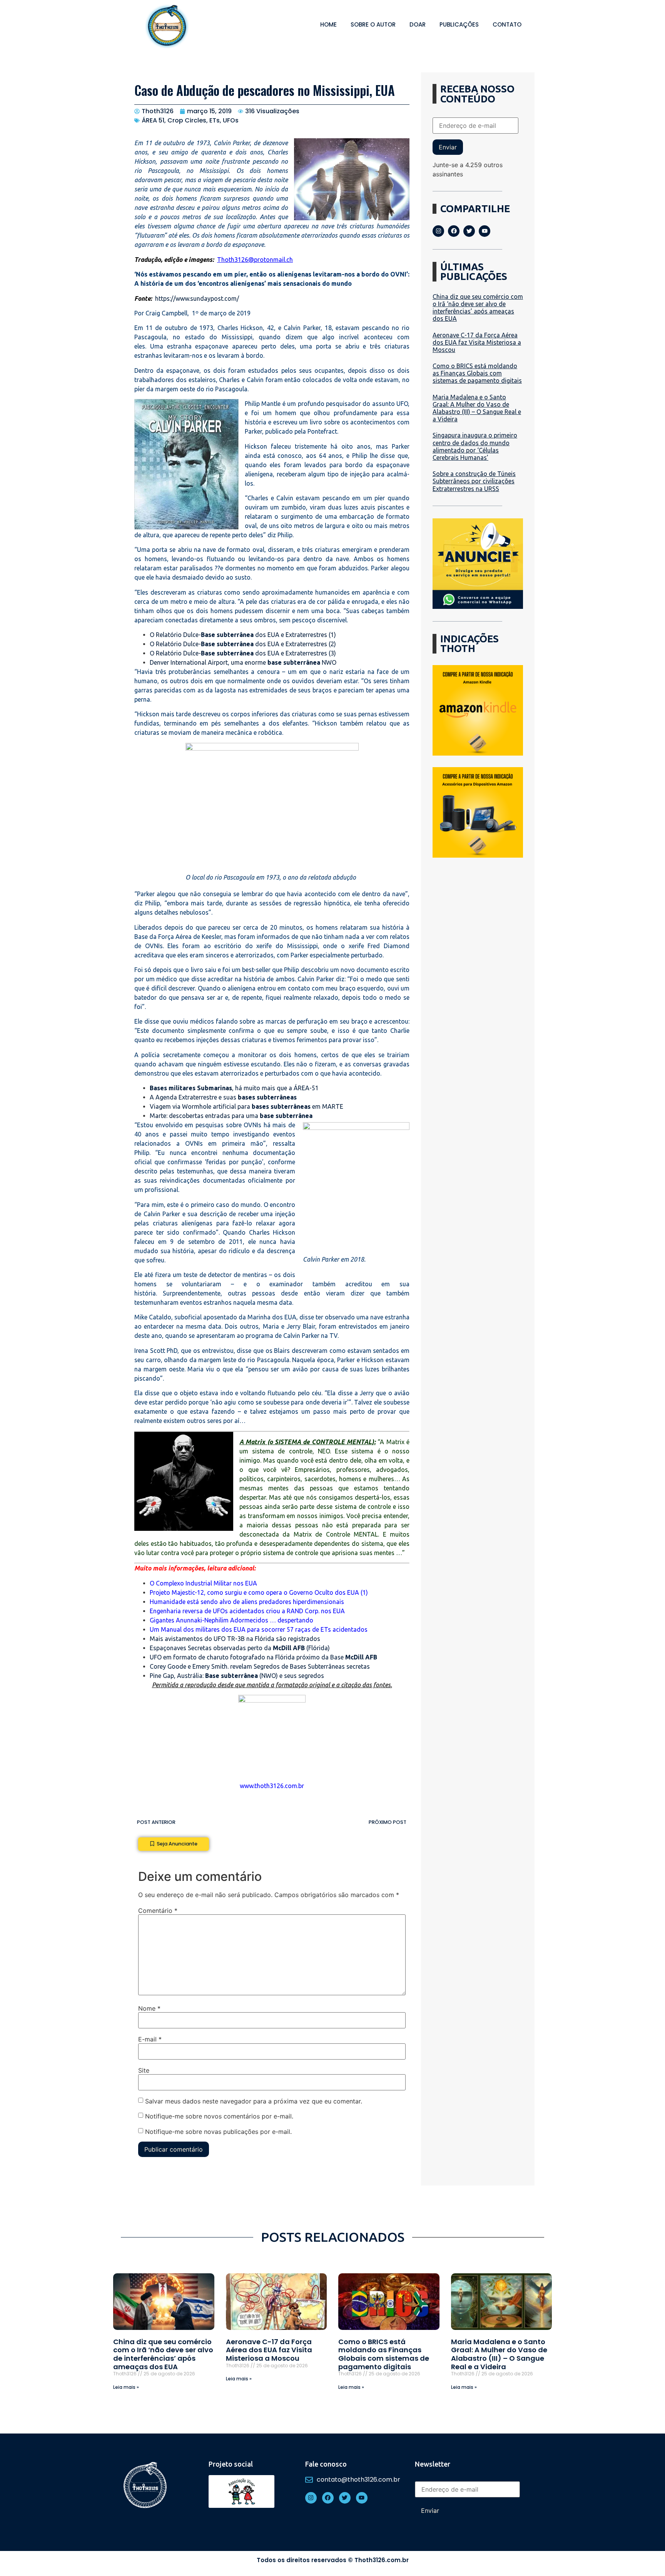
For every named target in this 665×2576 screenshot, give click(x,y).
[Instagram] (438, 231)
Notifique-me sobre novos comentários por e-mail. (219, 2116)
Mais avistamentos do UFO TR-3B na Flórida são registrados (235, 1639)
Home (328, 24)
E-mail (150, 2039)
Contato (507, 24)
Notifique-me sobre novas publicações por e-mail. (218, 2131)
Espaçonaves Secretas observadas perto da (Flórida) (240, 1648)
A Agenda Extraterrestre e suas (223, 1097)
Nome (149, 2008)
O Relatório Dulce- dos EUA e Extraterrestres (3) (243, 653)
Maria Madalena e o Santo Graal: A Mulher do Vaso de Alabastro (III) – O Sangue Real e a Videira (477, 408)
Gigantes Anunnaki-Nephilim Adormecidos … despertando (231, 1620)
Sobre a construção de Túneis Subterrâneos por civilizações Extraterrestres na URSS (474, 481)
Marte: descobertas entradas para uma (231, 1116)
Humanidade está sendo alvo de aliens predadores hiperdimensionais (247, 1602)
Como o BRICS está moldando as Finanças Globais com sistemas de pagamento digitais (477, 373)
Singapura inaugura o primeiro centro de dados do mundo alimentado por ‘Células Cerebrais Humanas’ (475, 446)
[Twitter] (469, 231)
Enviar (448, 147)
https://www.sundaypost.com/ (197, 298)
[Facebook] (454, 231)
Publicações (459, 24)
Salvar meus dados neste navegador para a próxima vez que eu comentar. (254, 2101)
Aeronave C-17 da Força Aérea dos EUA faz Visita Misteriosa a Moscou (477, 342)
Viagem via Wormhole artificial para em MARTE (246, 1106)
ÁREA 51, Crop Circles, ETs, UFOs (190, 120)
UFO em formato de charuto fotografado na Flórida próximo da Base (263, 1657)
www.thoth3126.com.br (272, 1786)
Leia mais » (126, 2387)
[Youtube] (485, 231)
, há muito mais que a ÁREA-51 (234, 1088)
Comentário (158, 1911)
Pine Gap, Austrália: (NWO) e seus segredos (237, 1676)
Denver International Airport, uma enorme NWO (243, 662)
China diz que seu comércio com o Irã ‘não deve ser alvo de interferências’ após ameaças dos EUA (478, 308)
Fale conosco (326, 2464)
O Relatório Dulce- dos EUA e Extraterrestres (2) (243, 644)
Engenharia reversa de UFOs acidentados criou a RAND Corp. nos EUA (247, 1611)
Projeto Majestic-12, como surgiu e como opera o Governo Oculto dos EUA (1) (259, 1592)
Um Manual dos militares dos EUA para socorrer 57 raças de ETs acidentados (259, 1629)
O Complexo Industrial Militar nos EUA (203, 1583)
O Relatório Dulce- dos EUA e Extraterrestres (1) (243, 635)
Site (144, 2070)
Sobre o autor (373, 24)
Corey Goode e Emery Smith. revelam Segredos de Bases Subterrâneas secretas (260, 1666)
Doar (418, 24)
